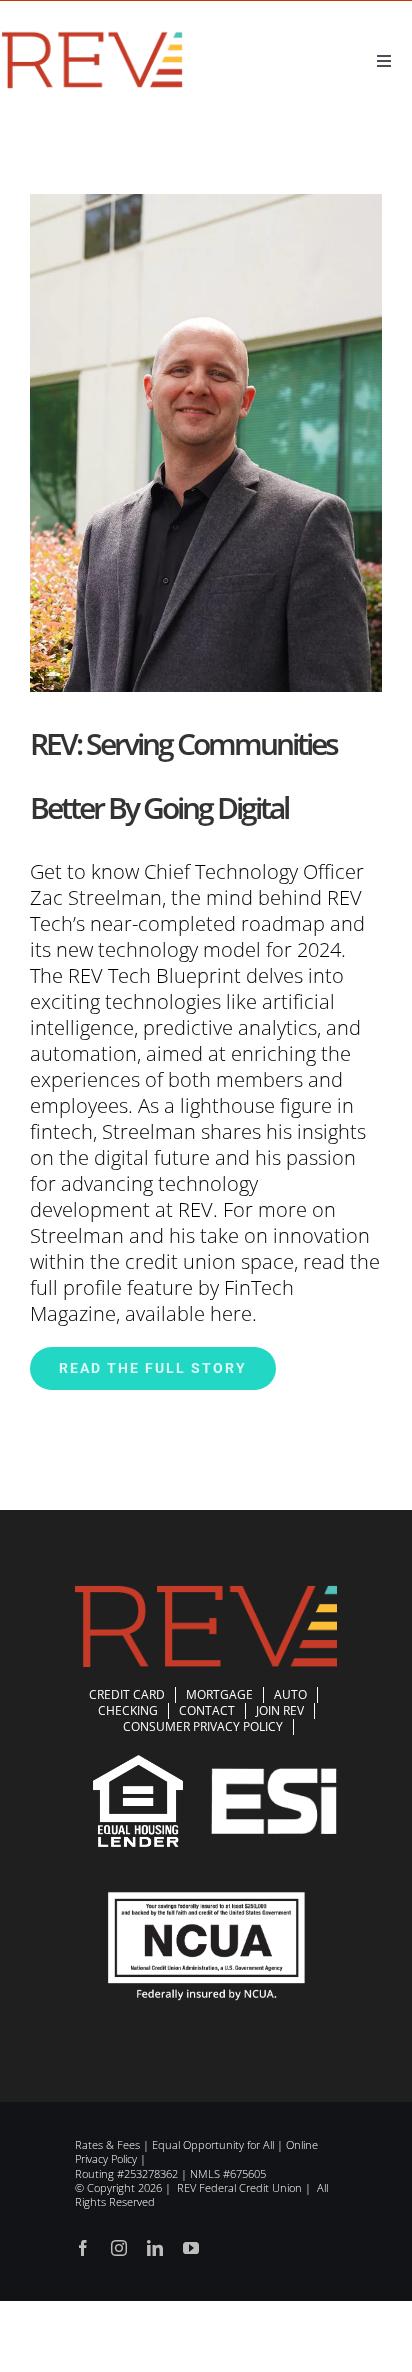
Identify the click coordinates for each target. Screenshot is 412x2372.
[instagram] (119, 2248)
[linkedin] (155, 2248)
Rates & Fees (107, 2144)
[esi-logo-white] (274, 1777)
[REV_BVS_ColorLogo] (92, 35)
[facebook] (83, 2248)
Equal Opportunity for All (213, 2144)
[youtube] (191, 2248)
